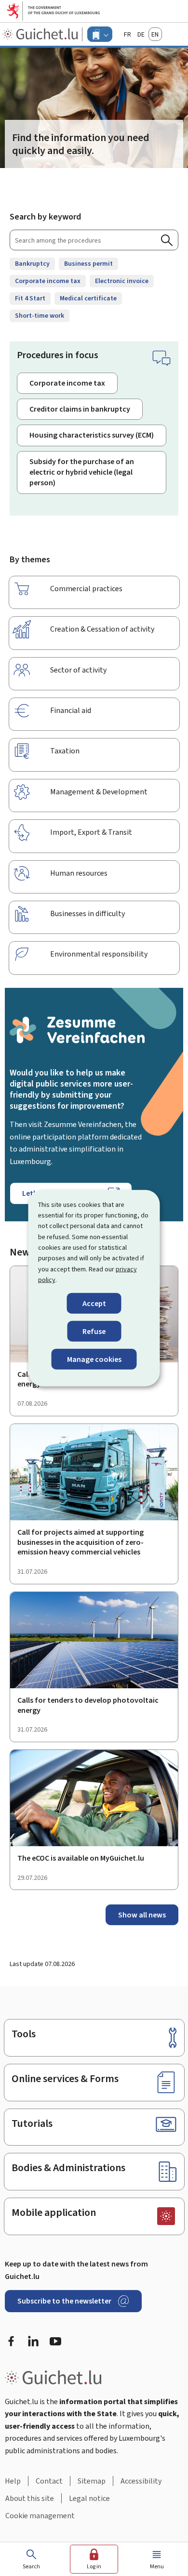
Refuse (94, 1331)
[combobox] (94, 240)
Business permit (88, 264)
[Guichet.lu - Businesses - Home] (41, 34)
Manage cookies (94, 1359)
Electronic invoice (122, 281)
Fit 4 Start (30, 298)
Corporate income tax (48, 281)
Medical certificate (88, 298)
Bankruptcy (32, 264)
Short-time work (40, 316)
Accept (94, 1303)
